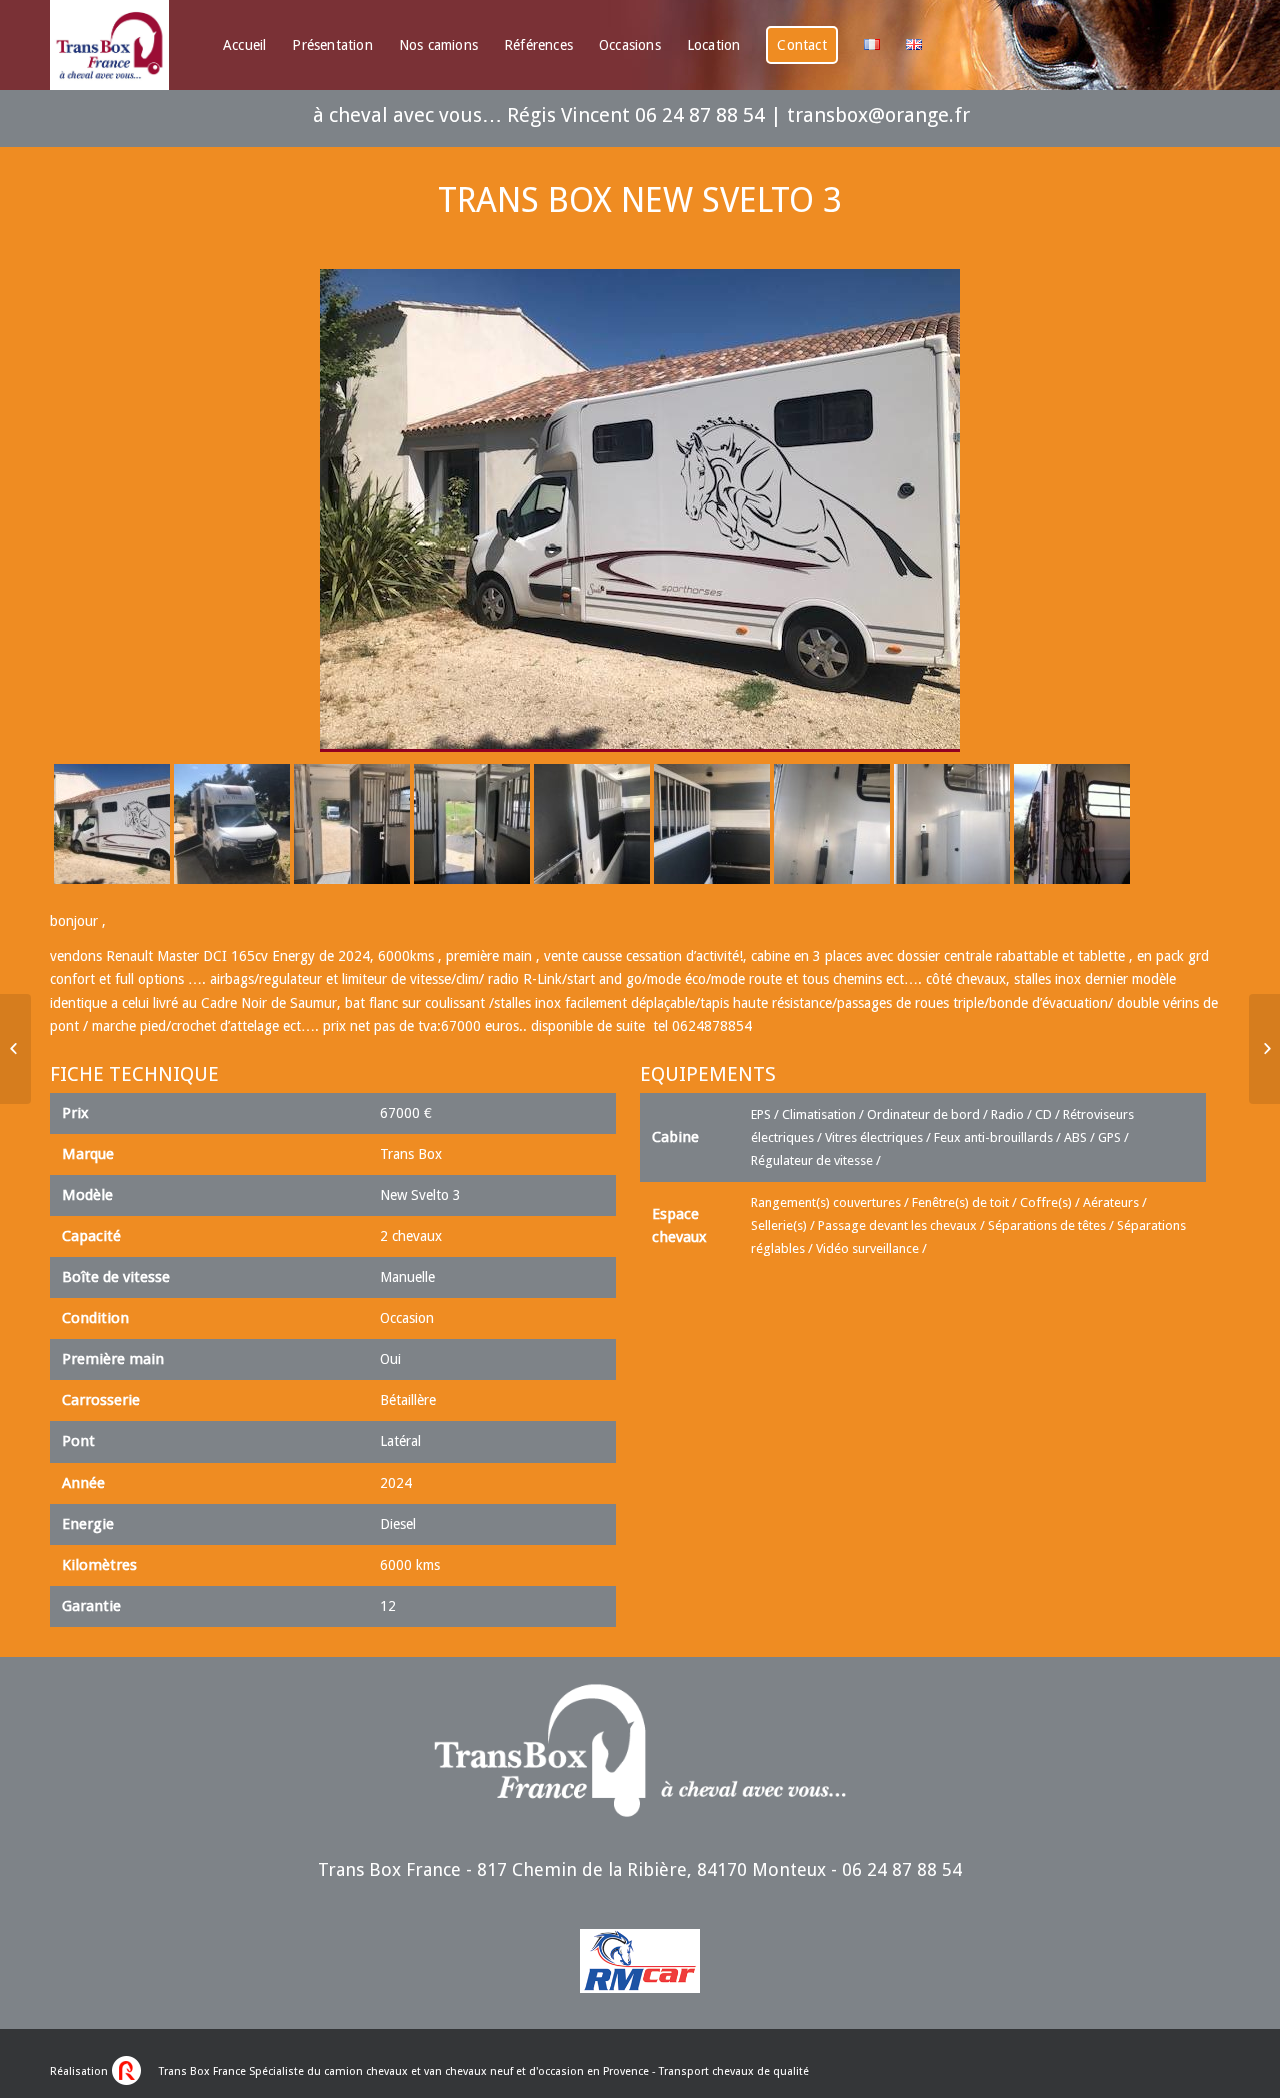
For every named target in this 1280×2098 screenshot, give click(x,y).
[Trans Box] (1264, 1049)
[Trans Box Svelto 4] (15, 1049)
